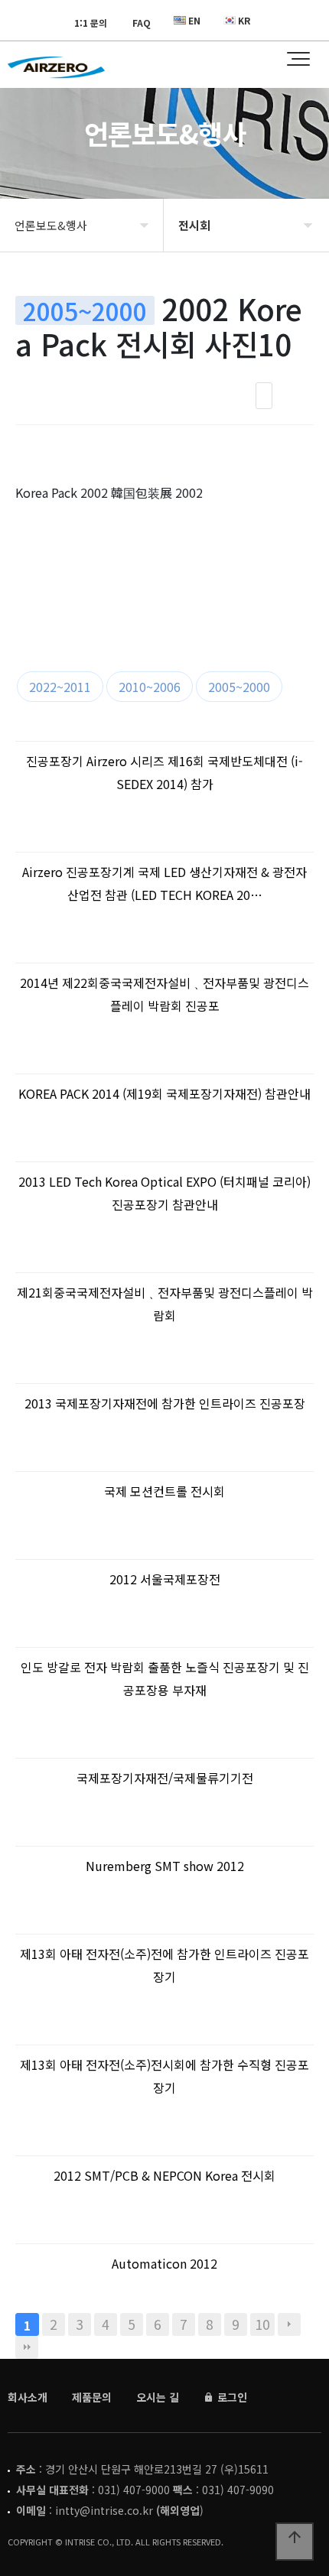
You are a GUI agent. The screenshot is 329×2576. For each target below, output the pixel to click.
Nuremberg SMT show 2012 (165, 1866)
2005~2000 (239, 687)
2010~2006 (150, 687)
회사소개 (28, 2397)
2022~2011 (60, 687)
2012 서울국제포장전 (165, 1579)
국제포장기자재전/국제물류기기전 (165, 1778)
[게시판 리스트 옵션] (298, 396)
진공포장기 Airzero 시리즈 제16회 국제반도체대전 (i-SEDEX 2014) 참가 (164, 772)
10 (262, 2324)
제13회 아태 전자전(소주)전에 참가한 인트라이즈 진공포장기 (164, 1965)
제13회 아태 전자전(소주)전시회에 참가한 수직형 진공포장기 (164, 2076)
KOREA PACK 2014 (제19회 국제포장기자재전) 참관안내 (164, 1093)
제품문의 (92, 2397)
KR (244, 20)
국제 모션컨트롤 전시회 (164, 1491)
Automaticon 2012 (164, 2263)
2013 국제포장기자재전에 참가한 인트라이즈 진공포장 (165, 1403)
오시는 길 (158, 2397)
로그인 (231, 2397)
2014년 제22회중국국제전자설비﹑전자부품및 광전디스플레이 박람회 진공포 (164, 994)
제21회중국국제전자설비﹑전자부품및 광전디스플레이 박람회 (165, 1304)
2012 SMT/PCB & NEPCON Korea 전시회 (164, 2175)
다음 (289, 2324)
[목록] (264, 396)
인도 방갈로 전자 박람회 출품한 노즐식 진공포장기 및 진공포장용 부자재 (165, 1678)
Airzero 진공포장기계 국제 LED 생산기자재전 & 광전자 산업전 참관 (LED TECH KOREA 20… (164, 883)
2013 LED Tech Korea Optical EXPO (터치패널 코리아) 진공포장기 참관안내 (164, 1193)
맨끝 (27, 2347)
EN (194, 20)
